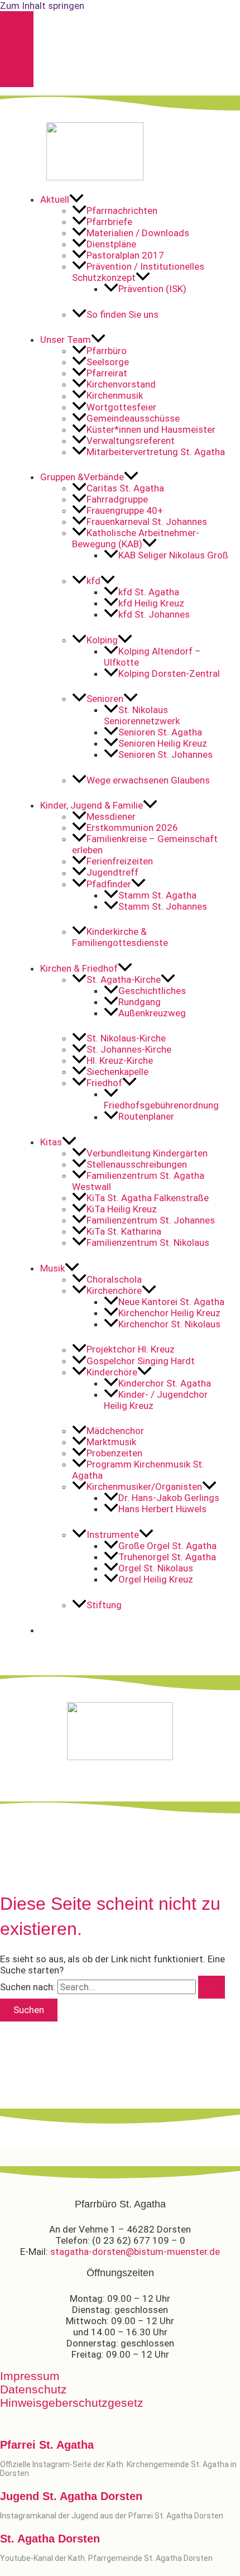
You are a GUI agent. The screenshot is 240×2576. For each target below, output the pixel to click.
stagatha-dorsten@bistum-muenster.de (135, 2252)
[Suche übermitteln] (212, 1987)
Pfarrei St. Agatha (47, 2445)
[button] (136, 199)
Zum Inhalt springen (42, 6)
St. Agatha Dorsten (50, 2539)
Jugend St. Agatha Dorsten (71, 2496)
